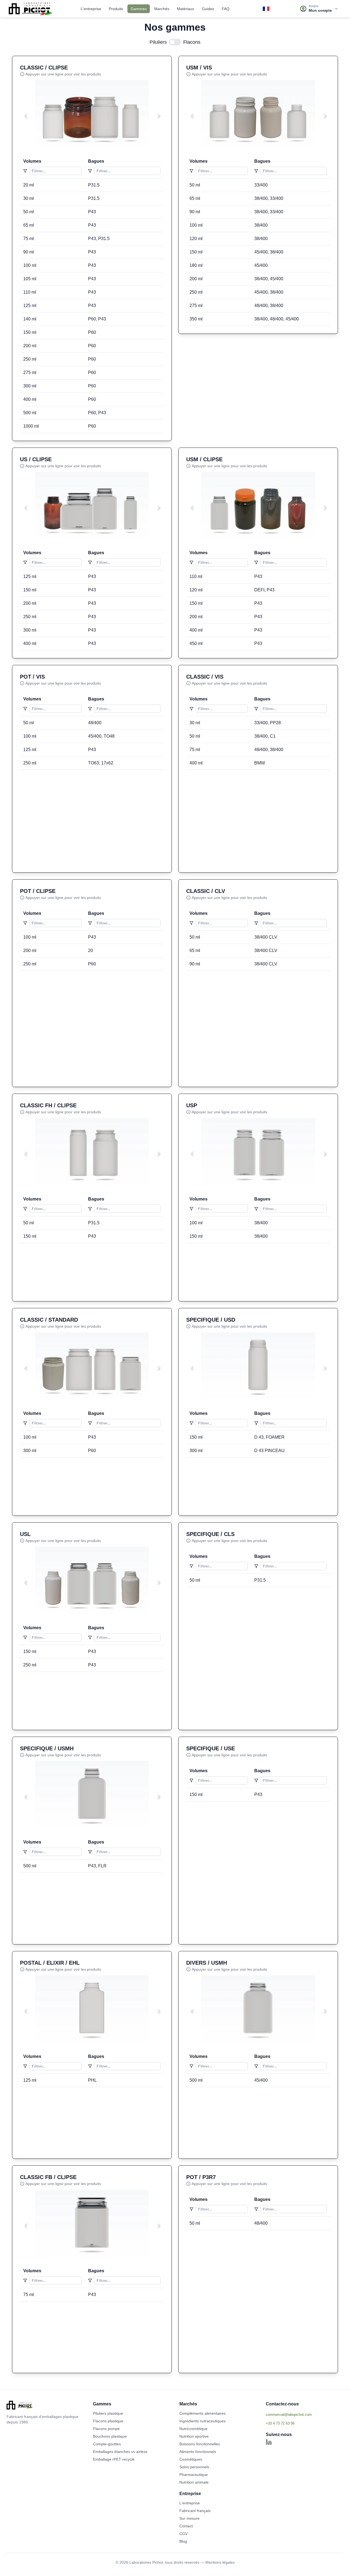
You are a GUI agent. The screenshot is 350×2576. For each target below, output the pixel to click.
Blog (183, 2541)
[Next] (158, 116)
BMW (260, 763)
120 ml (196, 239)
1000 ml (31, 426)
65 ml (29, 225)
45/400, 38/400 (269, 252)
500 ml (30, 413)
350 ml (196, 319)
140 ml (30, 319)
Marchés (162, 9)
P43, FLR (97, 1866)
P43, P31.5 (99, 239)
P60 (92, 332)
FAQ (226, 9)
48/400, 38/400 (269, 306)
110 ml (30, 292)
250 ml (30, 359)
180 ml (196, 265)
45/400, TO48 (101, 736)
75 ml (29, 239)
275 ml (30, 373)
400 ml (30, 399)
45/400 (261, 265)
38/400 (261, 225)
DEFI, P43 (264, 590)
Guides (208, 9)
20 (91, 950)
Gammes (139, 9)
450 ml (196, 643)
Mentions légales (220, 2562)
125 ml (30, 306)
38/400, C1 (265, 736)
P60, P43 (97, 319)
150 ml (30, 332)
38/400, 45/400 (269, 279)
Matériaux (186, 9)
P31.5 (94, 185)
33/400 (261, 185)
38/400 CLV (266, 937)
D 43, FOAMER (269, 1437)
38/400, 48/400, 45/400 (277, 319)
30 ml (29, 198)
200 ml (30, 346)
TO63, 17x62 (101, 763)
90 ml (29, 252)
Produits (116, 9)
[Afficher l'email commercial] (305, 2414)
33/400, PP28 (268, 723)
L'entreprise (91, 9)
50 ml (29, 212)
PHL (92, 2080)
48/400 (95, 723)
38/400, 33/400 (269, 198)
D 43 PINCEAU (269, 1451)
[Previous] (25, 116)
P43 (92, 212)
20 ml (29, 185)
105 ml (30, 279)
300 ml (30, 386)
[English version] (266, 9)
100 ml (30, 265)
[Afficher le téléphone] (305, 2423)
